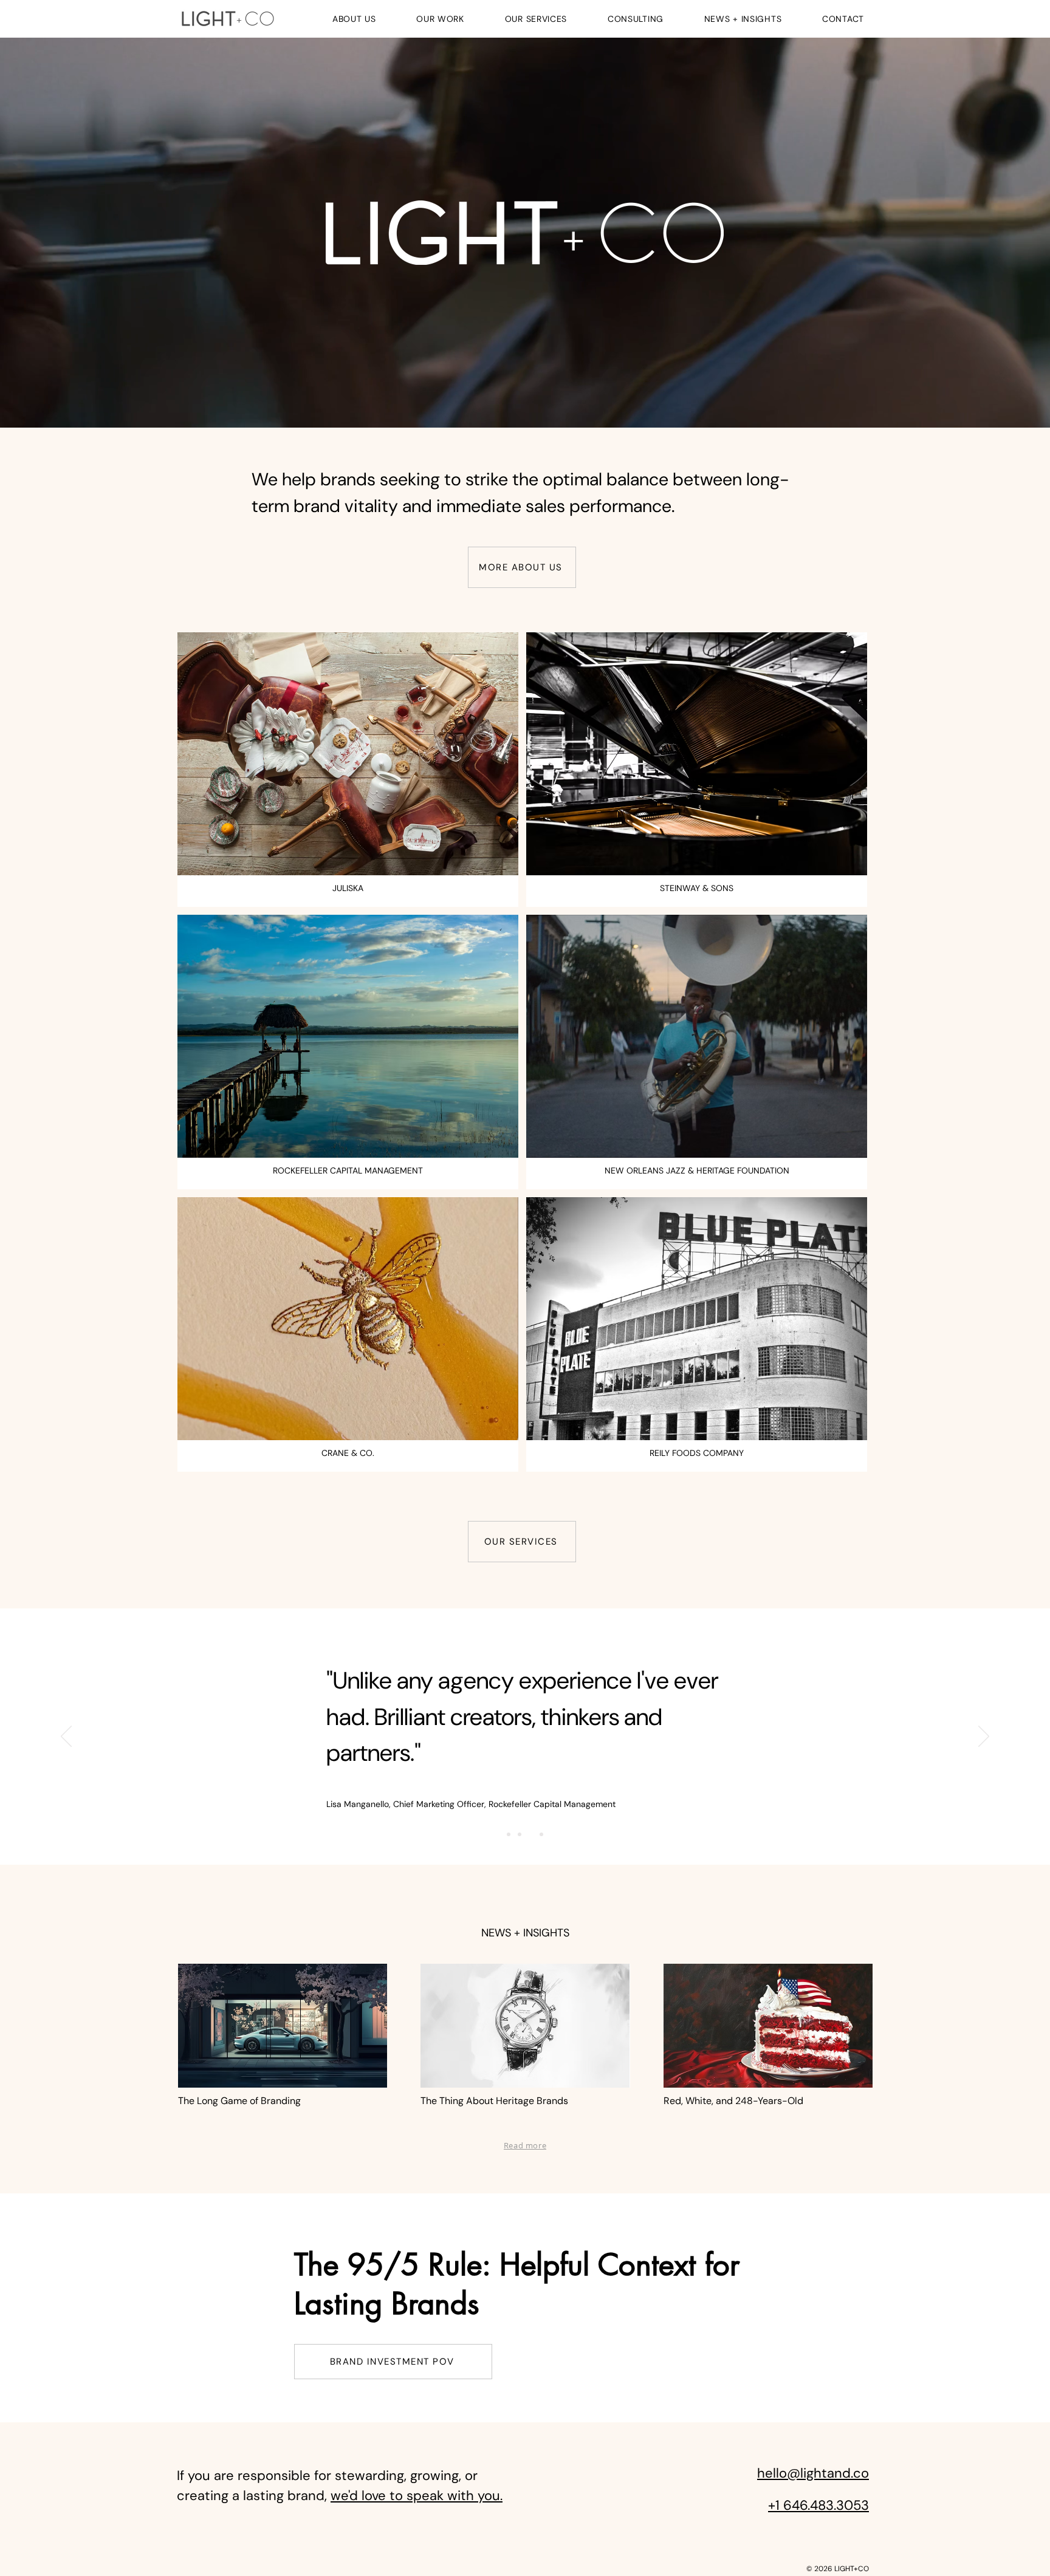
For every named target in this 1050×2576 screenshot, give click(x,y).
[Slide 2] (520, 1834)
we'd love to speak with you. (417, 2496)
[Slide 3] (530, 1834)
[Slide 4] (541, 1834)
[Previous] (66, 1737)
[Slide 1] (509, 1834)
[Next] (984, 1737)
